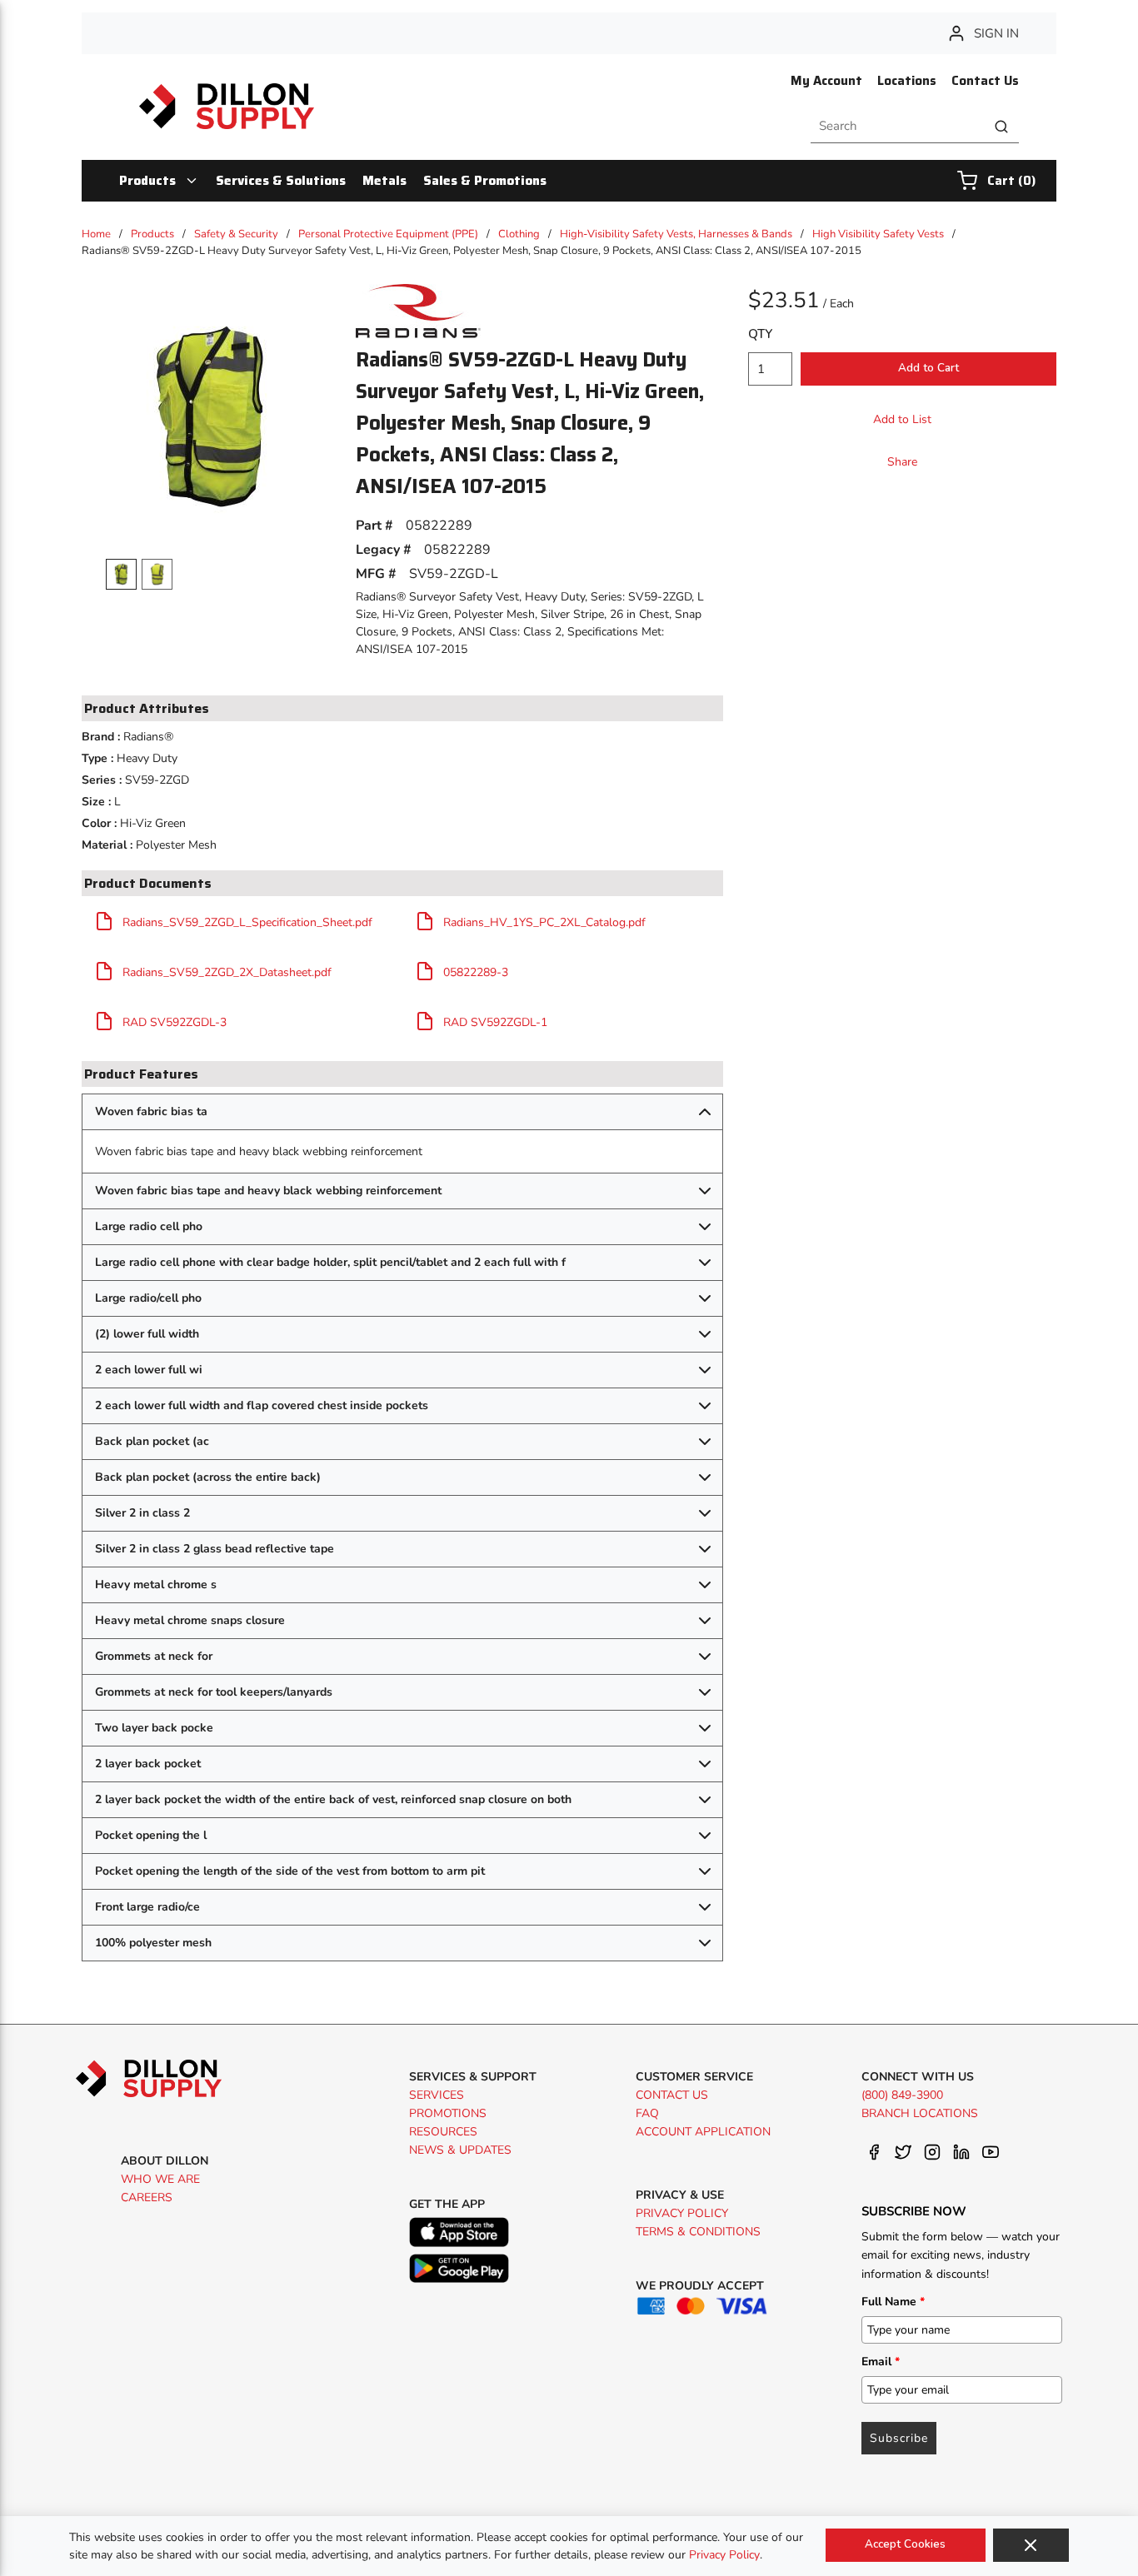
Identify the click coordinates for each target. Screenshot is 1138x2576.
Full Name (893, 2302)
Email (881, 2362)
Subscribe (899, 2438)
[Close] (1031, 2545)
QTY (760, 334)
